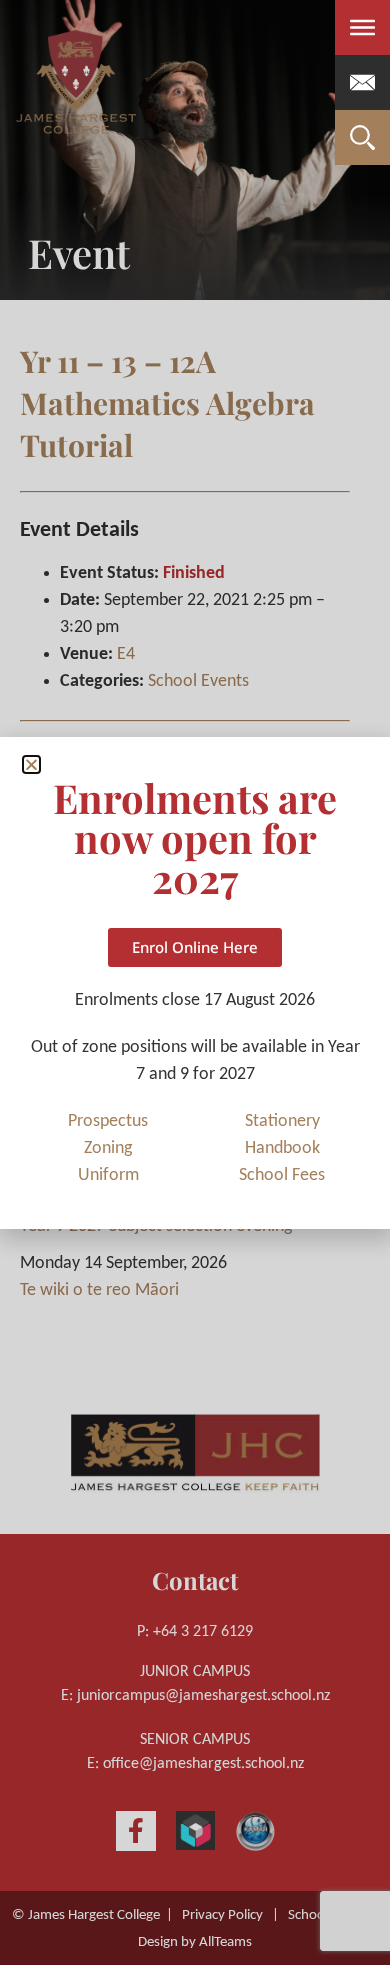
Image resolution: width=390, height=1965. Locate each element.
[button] (31, 764)
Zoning (108, 1148)
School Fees (282, 1175)
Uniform (108, 1175)
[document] (195, 982)
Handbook (282, 1148)
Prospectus (108, 1121)
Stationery (282, 1121)
